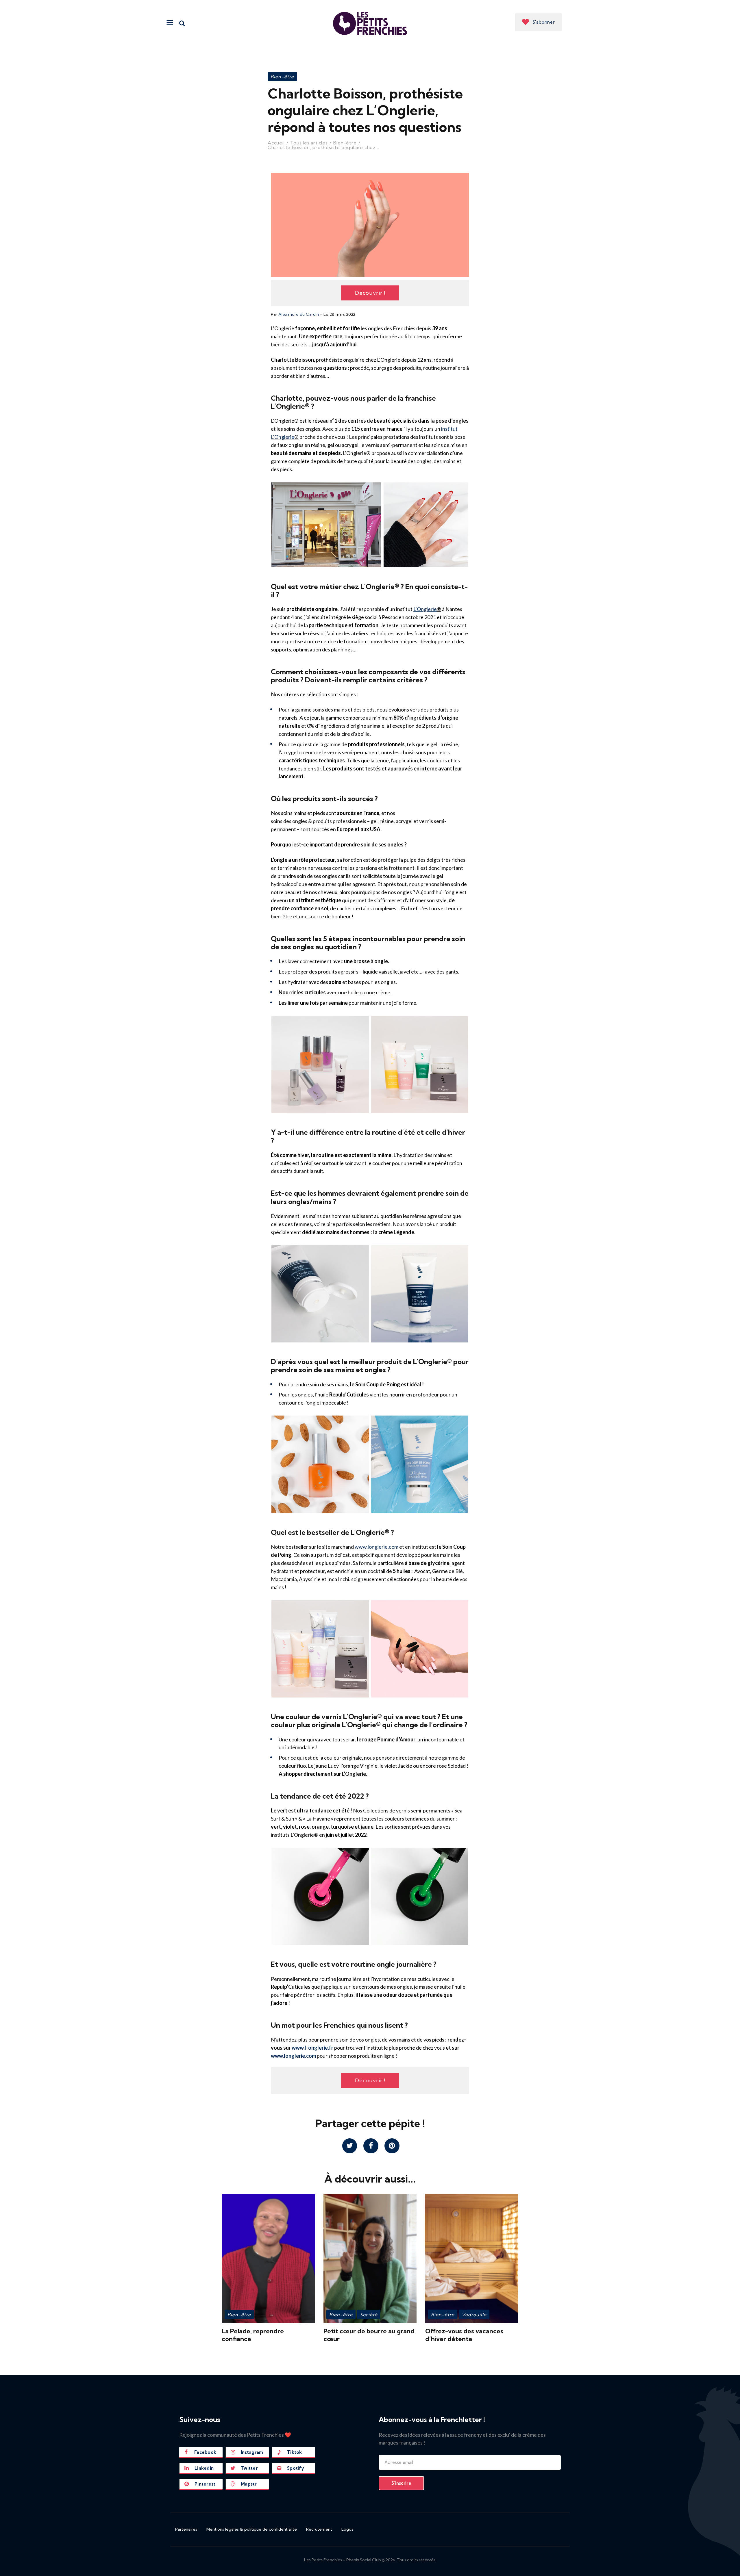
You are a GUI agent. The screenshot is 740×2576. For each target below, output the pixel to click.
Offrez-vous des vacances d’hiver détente (464, 2335)
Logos (347, 2529)
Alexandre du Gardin (299, 314)
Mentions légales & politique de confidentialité (252, 2529)
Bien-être (282, 77)
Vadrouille (474, 2315)
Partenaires (186, 2529)
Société (369, 2315)
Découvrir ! (370, 293)
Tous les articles (309, 143)
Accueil (276, 143)
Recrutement (319, 2529)
